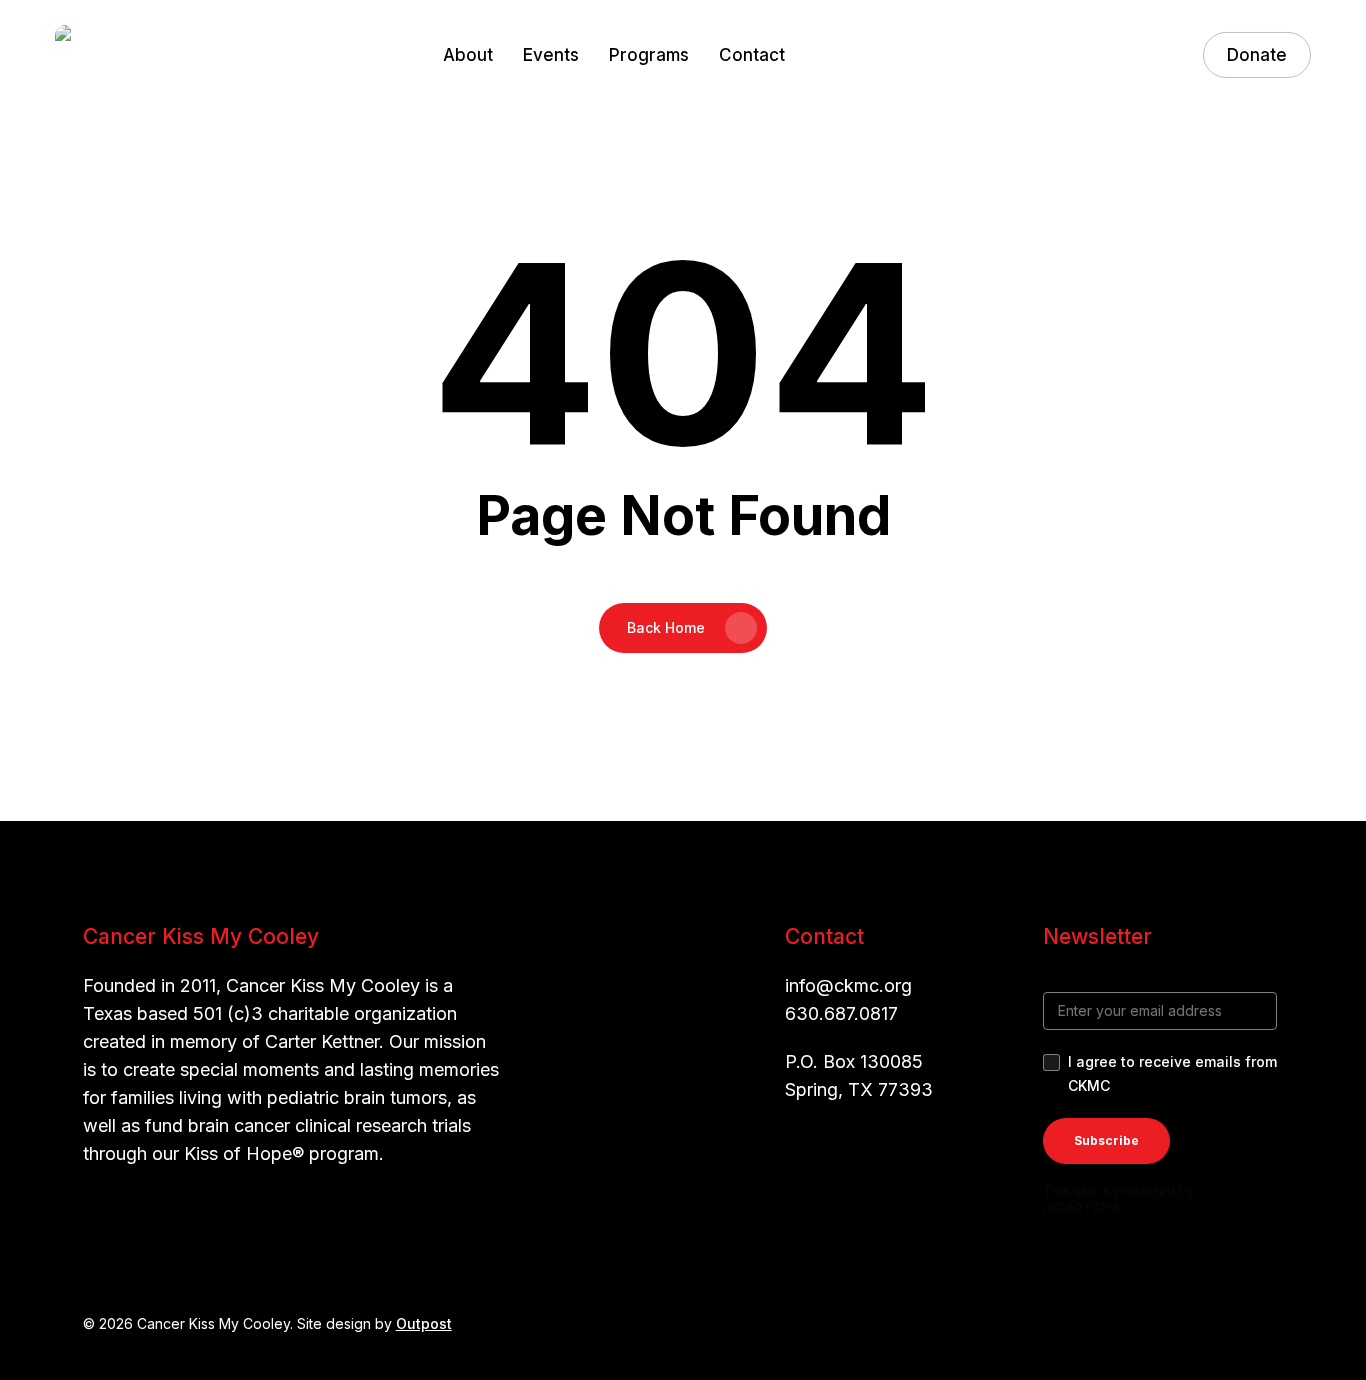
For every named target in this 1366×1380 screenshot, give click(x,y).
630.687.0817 (841, 1013)
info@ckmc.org (848, 985)
